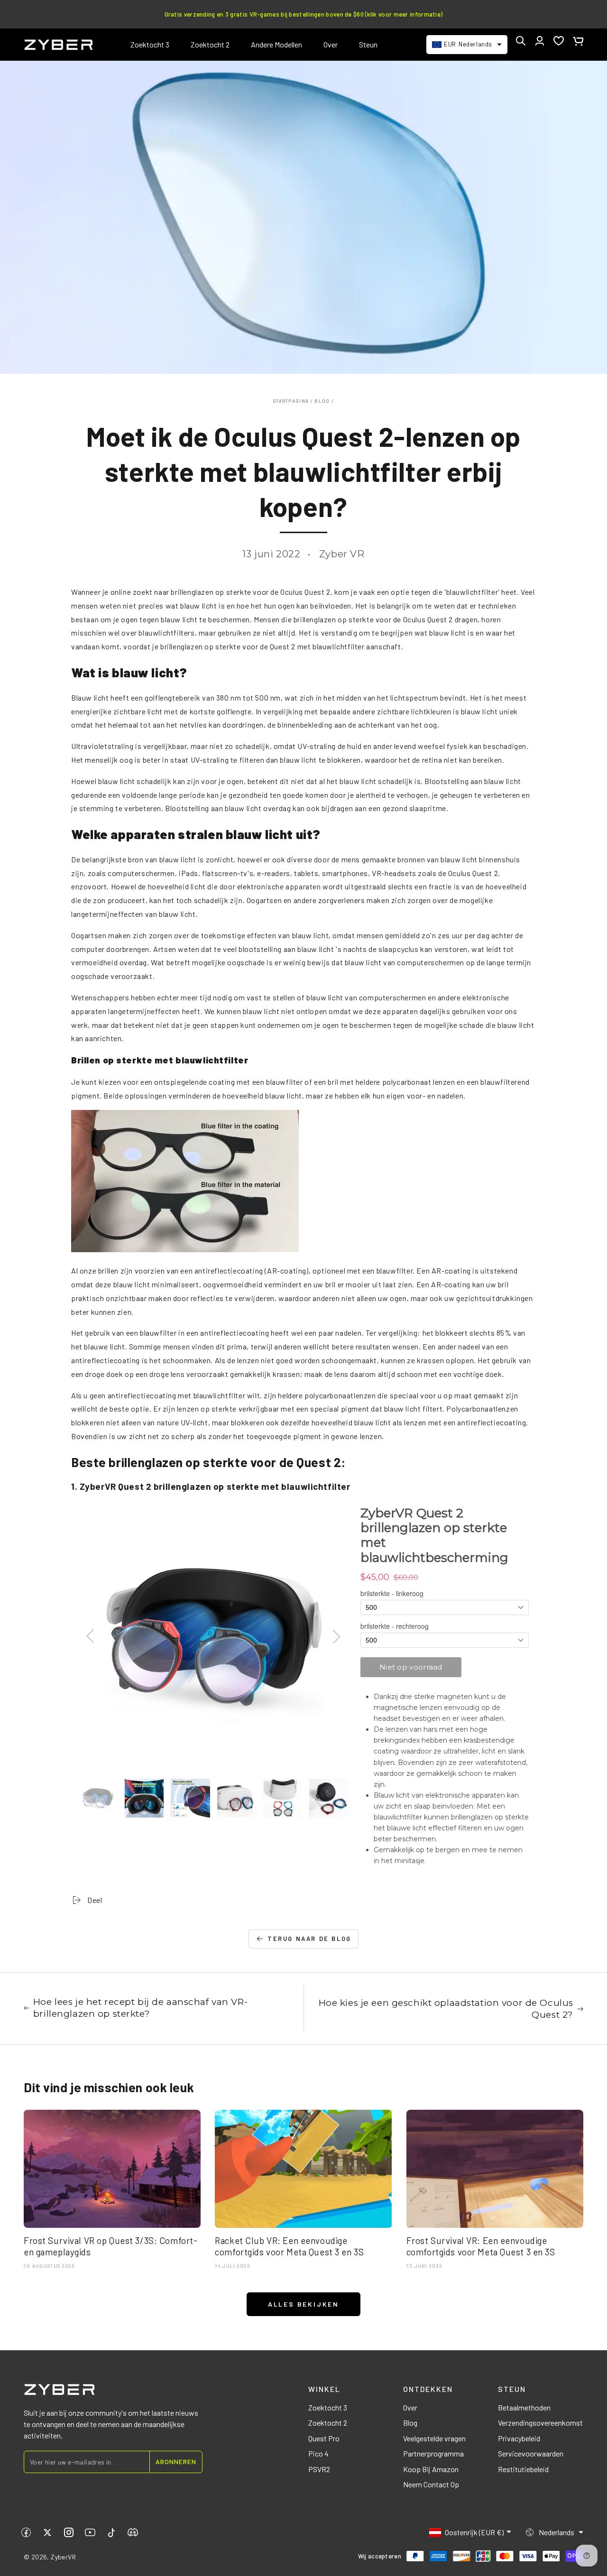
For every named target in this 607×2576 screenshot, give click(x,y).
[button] (521, 41)
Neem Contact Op (431, 2484)
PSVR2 (319, 2469)
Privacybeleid (519, 2438)
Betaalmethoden (524, 2407)
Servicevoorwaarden (531, 2453)
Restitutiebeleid (523, 2469)
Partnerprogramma (433, 2453)
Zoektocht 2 (328, 2423)
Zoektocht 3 (328, 2407)
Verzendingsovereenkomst (540, 2423)
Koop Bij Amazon (431, 2469)
